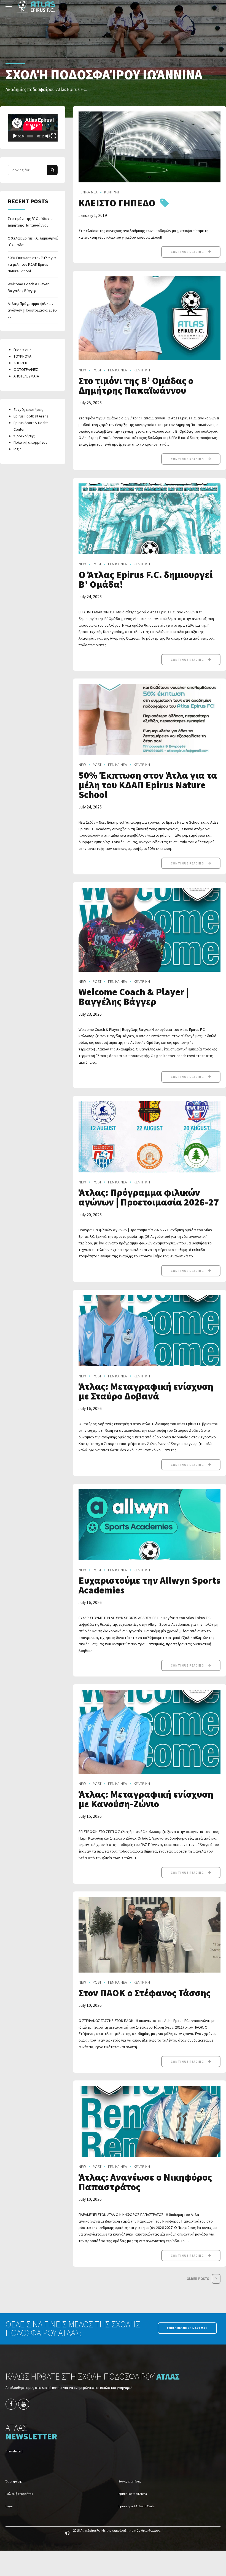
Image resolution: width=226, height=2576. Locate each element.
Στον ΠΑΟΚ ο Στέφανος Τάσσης (145, 1993)
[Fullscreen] (53, 136)
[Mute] (48, 136)
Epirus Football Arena (31, 416)
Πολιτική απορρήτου (30, 442)
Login (9, 2506)
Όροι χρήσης (24, 436)
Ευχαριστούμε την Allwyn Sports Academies (150, 1585)
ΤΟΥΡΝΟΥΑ (22, 356)
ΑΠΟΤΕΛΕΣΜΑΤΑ (26, 376)
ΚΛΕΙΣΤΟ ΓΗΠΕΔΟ (117, 203)
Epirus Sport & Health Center (137, 2506)
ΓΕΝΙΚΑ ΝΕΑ (88, 192)
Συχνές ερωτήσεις (28, 409)
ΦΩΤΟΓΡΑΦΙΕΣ (26, 369)
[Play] (15, 136)
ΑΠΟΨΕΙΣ (21, 363)
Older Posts (198, 2279)
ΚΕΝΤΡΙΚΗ (112, 192)
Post (97, 370)
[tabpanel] (150, 147)
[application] (33, 128)
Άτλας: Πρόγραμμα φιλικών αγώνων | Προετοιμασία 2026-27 (149, 1197)
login (18, 449)
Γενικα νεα (22, 350)
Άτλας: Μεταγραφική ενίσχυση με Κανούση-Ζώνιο (146, 1799)
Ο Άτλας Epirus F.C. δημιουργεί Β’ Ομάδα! (146, 580)
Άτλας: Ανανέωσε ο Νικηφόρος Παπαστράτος (145, 2182)
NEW (82, 370)
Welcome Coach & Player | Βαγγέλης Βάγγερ (134, 997)
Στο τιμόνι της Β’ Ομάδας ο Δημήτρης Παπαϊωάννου (136, 386)
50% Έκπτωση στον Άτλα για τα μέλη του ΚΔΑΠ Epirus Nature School (148, 785)
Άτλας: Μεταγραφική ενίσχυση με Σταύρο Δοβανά (146, 1391)
